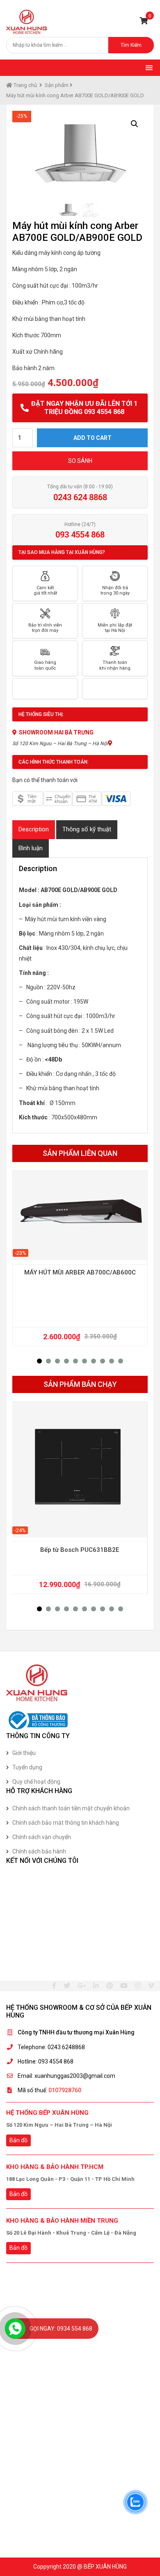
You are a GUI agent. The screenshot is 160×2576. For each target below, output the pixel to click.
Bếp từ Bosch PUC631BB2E (80, 1550)
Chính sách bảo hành (39, 1851)
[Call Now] (15, 2329)
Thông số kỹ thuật (87, 829)
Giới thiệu (24, 1753)
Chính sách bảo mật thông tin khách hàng (66, 1823)
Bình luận (31, 848)
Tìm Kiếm (131, 45)
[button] (39, 1361)
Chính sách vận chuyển (42, 1837)
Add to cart (93, 438)
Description (34, 829)
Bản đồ (18, 2140)
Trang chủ (25, 85)
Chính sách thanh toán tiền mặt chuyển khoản (71, 1808)
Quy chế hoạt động (36, 1782)
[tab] (34, 829)
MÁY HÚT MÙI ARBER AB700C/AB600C (80, 1272)
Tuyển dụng (27, 1767)
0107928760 (65, 2090)
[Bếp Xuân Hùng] (27, 22)
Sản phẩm (57, 85)
